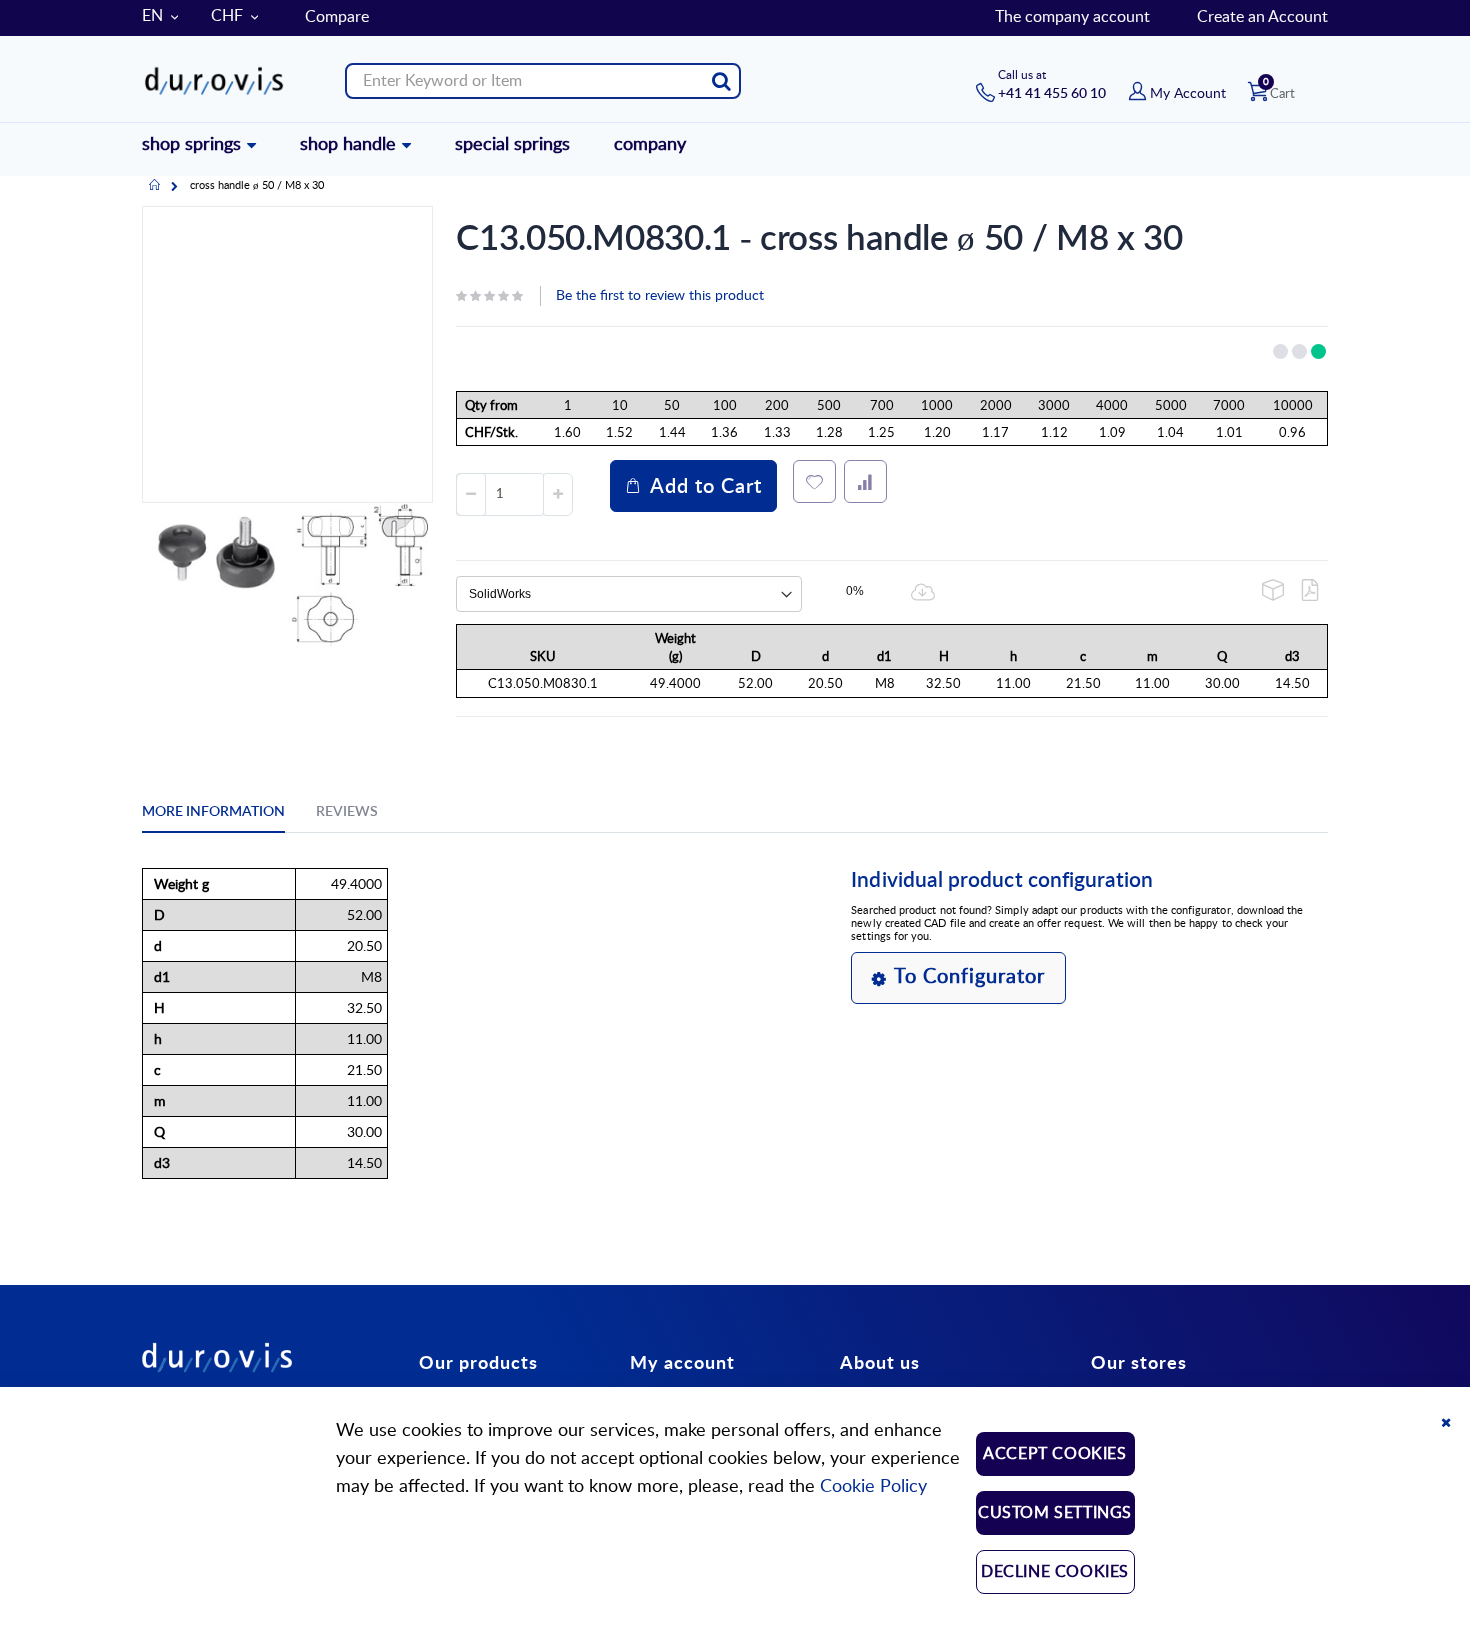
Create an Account (1262, 17)
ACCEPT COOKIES (1054, 1454)
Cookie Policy (873, 1487)
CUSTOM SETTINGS (1055, 1513)
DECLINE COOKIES (1055, 1572)
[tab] (228, 815)
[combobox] (543, 81)
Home (154, 186)
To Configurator (969, 977)
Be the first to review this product (660, 296)
